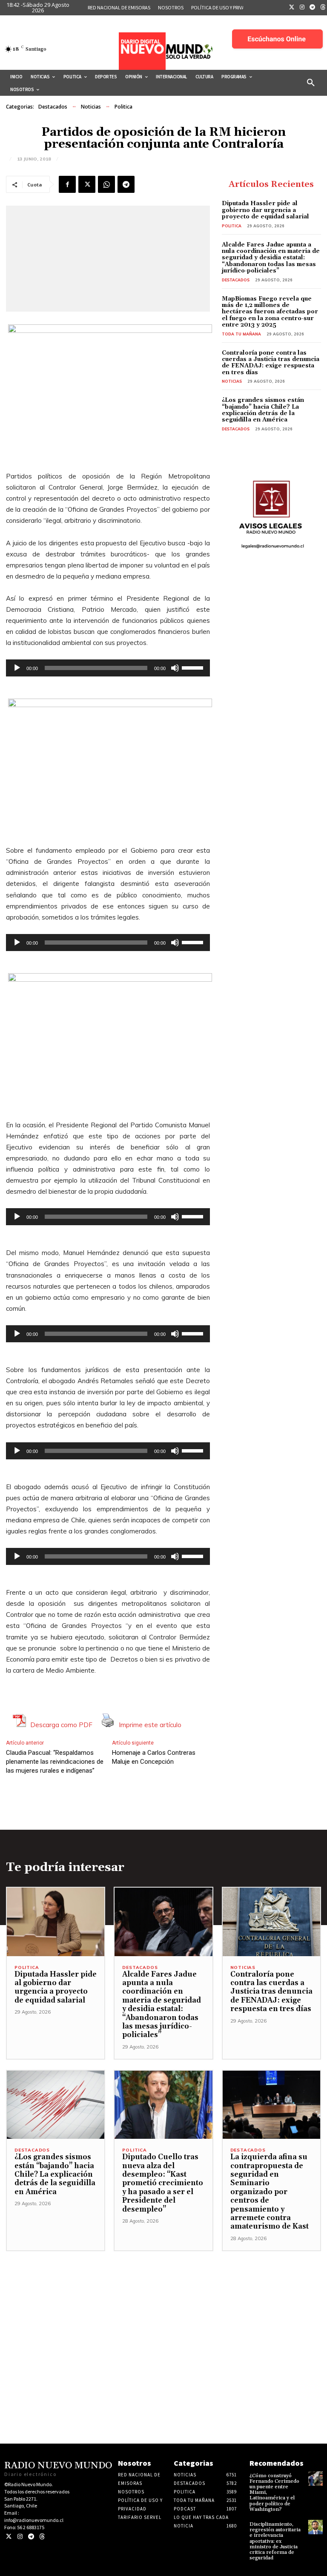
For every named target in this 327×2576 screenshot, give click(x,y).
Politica (123, 107)
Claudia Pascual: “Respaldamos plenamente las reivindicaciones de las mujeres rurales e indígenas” (55, 1762)
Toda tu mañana (241, 334)
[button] (311, 83)
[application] (108, 668)
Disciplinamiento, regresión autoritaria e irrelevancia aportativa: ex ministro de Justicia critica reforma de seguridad (275, 2541)
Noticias (91, 107)
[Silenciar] (175, 668)
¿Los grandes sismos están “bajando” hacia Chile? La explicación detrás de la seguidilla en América (263, 410)
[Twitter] (292, 8)
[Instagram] (302, 8)
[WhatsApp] (106, 184)
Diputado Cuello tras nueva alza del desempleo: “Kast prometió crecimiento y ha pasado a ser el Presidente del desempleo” (163, 2183)
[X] (87, 184)
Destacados (53, 107)
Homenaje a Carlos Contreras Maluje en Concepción (154, 1757)
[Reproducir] (17, 668)
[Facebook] (67, 184)
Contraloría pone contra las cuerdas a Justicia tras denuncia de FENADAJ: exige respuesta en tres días (271, 363)
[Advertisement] (163, 2311)
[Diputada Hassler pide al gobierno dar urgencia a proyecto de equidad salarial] (56, 1922)
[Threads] (42, 2537)
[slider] (194, 667)
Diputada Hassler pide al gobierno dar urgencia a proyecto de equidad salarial (265, 210)
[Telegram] (313, 8)
